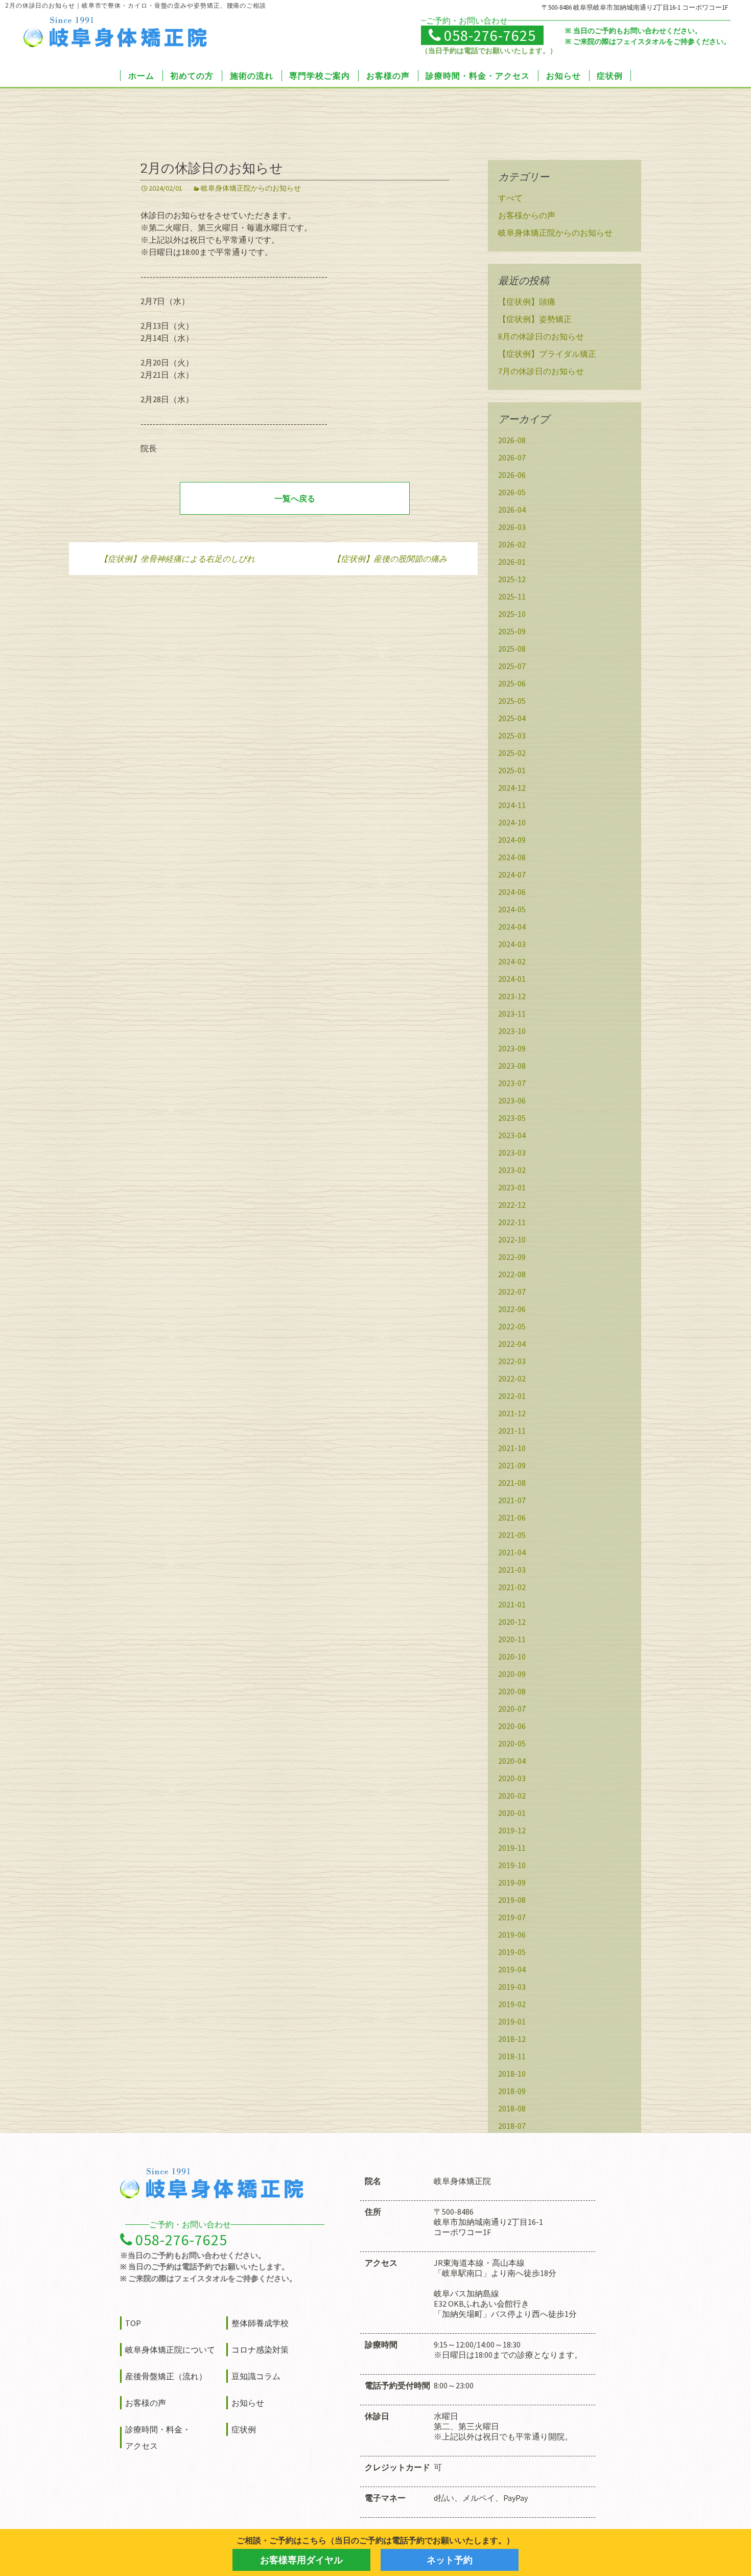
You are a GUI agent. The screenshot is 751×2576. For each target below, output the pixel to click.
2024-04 (512, 927)
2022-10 (512, 1239)
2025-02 (512, 753)
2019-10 (512, 1865)
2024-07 (512, 875)
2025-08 (512, 649)
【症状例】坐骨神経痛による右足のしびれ (177, 559)
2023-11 (512, 1014)
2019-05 (512, 1952)
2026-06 (512, 475)
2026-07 (512, 457)
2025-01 (512, 770)
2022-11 (512, 1222)
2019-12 (512, 1830)
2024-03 (512, 944)
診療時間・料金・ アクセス (158, 2437)
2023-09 (512, 1048)
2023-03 (512, 1153)
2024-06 (512, 892)
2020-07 (512, 1709)
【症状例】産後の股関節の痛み (390, 559)
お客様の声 (388, 76)
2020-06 (512, 1726)
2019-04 (512, 1969)
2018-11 (512, 2056)
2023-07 (512, 1083)
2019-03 (512, 1987)
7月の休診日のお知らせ (541, 371)
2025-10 (512, 614)
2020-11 (512, 1639)
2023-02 (512, 1170)
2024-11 (512, 805)
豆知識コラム (256, 2376)
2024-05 (512, 909)
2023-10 (512, 1031)
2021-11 (512, 1431)
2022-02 (512, 1378)
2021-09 (512, 1465)
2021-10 (512, 1448)
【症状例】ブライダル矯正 (547, 354)
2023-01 (512, 1187)
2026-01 (512, 562)
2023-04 (512, 1135)
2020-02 (512, 1796)
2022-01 (512, 1396)
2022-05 (512, 1326)
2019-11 (512, 1848)
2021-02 (512, 1587)
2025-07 (512, 666)
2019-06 (512, 1935)
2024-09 (512, 840)
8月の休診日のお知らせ (541, 336)
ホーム (141, 76)
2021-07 (512, 1500)
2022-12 (512, 1205)
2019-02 (512, 2004)
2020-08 (512, 1691)
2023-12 (512, 996)
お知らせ (564, 76)
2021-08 (512, 1483)
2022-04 (512, 1344)
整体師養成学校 (260, 2323)
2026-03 (512, 527)
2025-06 (512, 683)
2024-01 (512, 979)
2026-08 (512, 440)
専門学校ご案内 (320, 76)
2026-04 (512, 510)
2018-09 (512, 2091)
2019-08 (512, 1900)
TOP (133, 2323)
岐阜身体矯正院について (170, 2350)
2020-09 (512, 1674)
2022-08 (512, 1274)
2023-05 (512, 1118)
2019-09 (512, 1882)
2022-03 (512, 1361)
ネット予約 (450, 2560)
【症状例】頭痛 (527, 302)
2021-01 (512, 1604)
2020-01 (512, 1813)
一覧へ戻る (295, 498)
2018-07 (512, 2126)
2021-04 (512, 1552)
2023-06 (512, 1100)
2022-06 (512, 1309)
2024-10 (512, 822)
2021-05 (512, 1535)
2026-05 (512, 492)
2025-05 (512, 701)
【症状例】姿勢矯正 (535, 319)
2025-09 (512, 631)
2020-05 (512, 1743)
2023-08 (512, 1066)
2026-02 (512, 544)
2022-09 (512, 1257)
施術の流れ (252, 76)
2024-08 (512, 857)
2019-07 (512, 1917)
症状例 (610, 76)
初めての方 (192, 76)
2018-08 (512, 2108)
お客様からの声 (527, 215)
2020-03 (512, 1778)
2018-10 (512, 2074)
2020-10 (512, 1657)
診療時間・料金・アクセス (478, 76)
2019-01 (512, 2021)
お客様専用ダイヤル (301, 2560)
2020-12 (512, 1622)
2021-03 (512, 1570)
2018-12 (512, 2039)
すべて (510, 198)
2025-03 (512, 735)
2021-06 (512, 1517)
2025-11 (512, 596)
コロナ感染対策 (260, 2350)
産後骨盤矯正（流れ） (166, 2376)
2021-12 (512, 1413)
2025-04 (512, 718)
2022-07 (512, 1292)
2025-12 (512, 579)
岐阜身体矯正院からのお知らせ (251, 188)
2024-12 (512, 788)
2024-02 (512, 961)
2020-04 (512, 1761)
